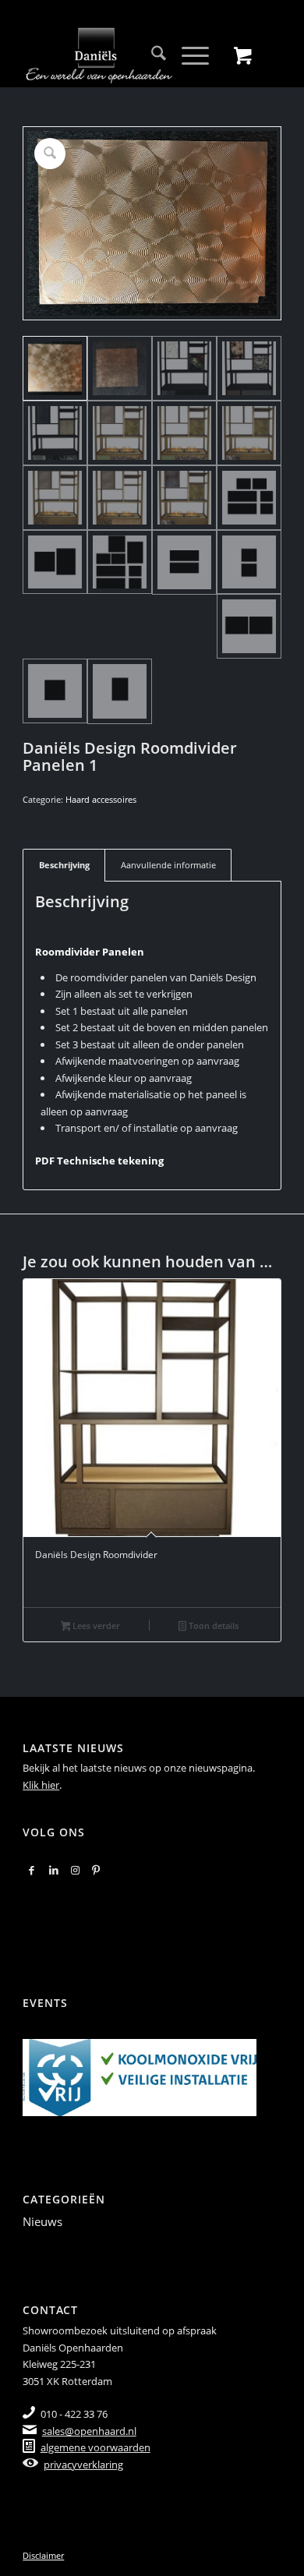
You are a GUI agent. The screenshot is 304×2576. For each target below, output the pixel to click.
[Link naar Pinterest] (96, 1870)
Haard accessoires (101, 799)
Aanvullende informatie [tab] (168, 865)
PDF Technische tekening (99, 1161)
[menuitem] (151, 55)
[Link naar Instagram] (75, 1870)
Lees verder (95, 1625)
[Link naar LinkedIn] (54, 1870)
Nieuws (42, 2221)
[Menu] (187, 55)
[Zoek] (151, 55)
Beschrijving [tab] (64, 865)
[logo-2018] (126, 55)
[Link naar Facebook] (32, 1870)
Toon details (212, 1625)
